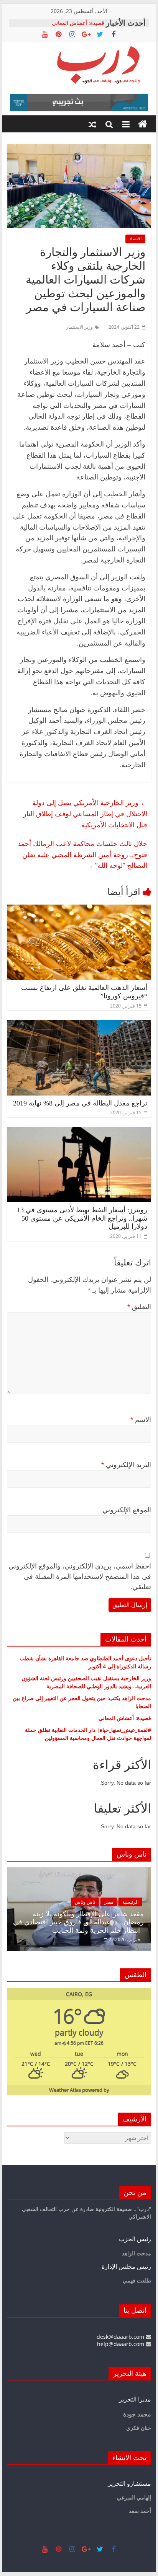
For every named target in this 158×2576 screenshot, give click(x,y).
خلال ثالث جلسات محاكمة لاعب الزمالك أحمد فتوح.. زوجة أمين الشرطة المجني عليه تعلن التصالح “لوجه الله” (82, 854)
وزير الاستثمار (79, 327)
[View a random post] (92, 124)
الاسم (141, 1420)
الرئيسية (130, 1902)
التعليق (139, 1307)
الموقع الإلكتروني (127, 1510)
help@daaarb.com (121, 2344)
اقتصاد (135, 239)
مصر (109, 1902)
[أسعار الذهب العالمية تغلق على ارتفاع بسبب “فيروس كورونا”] (79, 909)
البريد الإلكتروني (126, 1465)
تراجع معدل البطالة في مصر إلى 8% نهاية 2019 (80, 1103)
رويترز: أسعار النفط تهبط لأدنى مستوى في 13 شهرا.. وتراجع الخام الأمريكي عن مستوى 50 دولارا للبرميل (82, 1218)
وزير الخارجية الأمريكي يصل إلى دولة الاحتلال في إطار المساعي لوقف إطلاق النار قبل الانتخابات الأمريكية (85, 814)
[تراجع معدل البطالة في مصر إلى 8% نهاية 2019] (79, 1024)
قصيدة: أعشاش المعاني (78, 23)
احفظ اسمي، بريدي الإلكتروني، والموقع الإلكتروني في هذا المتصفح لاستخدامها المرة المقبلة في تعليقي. (80, 1577)
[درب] (143, 124)
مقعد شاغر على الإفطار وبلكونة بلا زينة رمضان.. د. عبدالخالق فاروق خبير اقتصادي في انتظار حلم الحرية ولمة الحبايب (78, 1922)
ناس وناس (85, 1902)
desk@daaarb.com (121, 2337)
